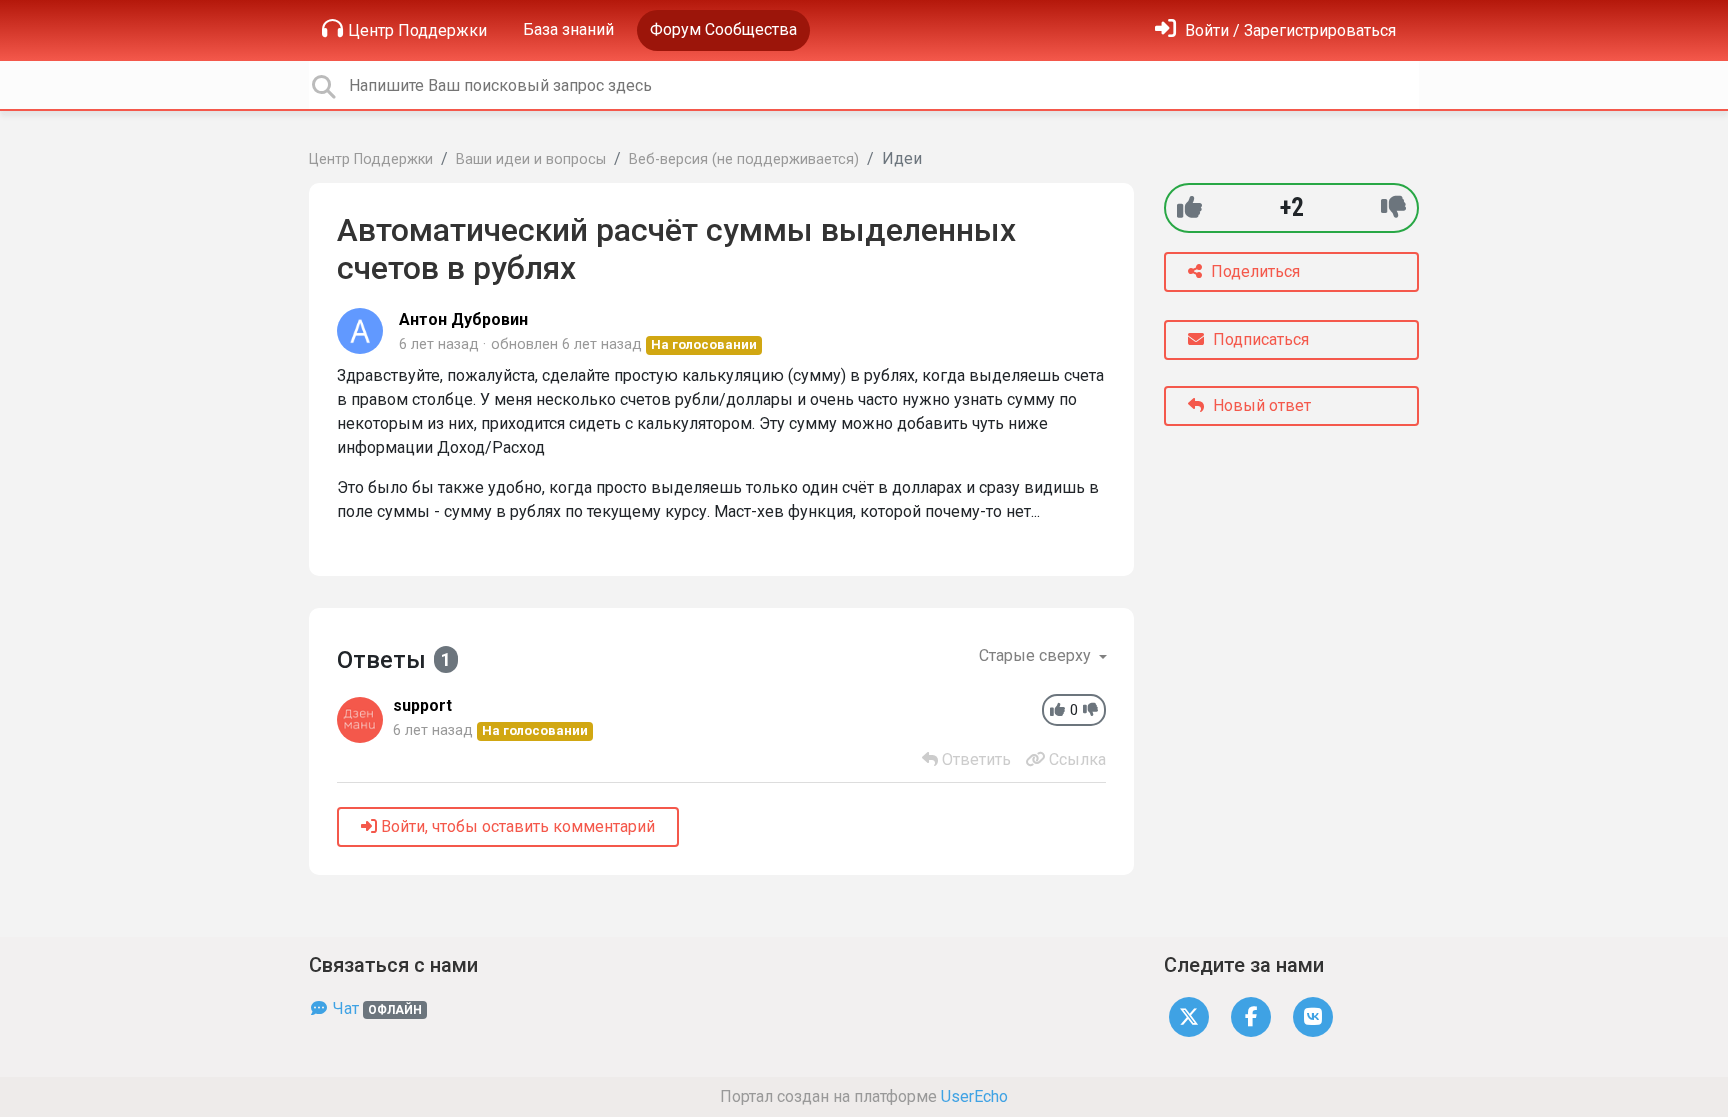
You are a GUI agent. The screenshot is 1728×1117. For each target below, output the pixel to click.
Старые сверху (1037, 655)
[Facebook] (1251, 1015)
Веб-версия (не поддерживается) (744, 159)
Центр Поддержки (417, 30)
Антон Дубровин (463, 319)
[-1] (1393, 207)
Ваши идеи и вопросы (531, 159)
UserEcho (974, 1096)
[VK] (1313, 1015)
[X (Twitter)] (1189, 1015)
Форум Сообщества (723, 29)
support (422, 705)
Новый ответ (1260, 405)
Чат (375, 1008)
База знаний (568, 29)
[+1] (1189, 207)
